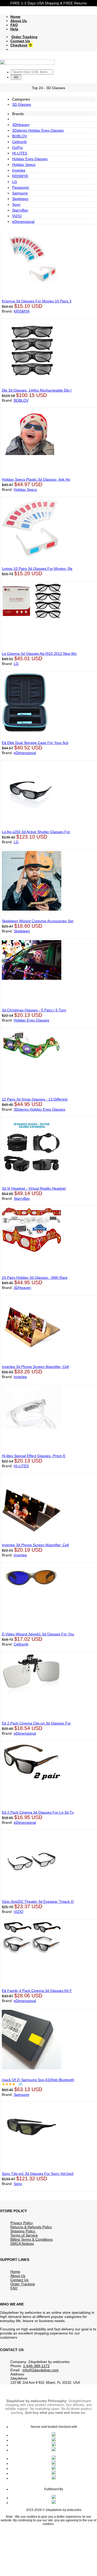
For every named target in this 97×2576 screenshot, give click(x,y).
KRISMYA (20, 176)
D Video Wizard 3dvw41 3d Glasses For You (38, 1634)
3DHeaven (21, 125)
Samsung (20, 193)
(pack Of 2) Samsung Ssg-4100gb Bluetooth (38, 2080)
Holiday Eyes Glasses (30, 159)
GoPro (17, 147)
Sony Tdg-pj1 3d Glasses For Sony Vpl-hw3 (38, 2174)
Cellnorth (20, 142)
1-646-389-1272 (36, 2366)
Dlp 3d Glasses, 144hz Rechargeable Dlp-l (37, 390)
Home (15, 17)
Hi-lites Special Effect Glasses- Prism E (34, 1456)
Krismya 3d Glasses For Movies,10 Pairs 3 (37, 301)
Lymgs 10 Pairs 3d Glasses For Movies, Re (37, 569)
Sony (16, 204)
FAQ (14, 25)
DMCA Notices (22, 2244)
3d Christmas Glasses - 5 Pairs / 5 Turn (34, 1010)
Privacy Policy (22, 2223)
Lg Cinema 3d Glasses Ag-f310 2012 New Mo (39, 654)
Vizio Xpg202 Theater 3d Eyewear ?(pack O (38, 1901)
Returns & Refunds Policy (31, 2227)
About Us (19, 21)
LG (15, 182)
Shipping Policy (23, 2231)
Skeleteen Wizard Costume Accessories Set (38, 921)
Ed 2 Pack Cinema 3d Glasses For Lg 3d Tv (38, 1812)
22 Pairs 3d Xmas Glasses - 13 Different (35, 1099)
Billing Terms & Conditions (32, 2239)
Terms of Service (24, 2235)
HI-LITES (20, 153)
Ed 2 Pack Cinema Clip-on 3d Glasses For (36, 1723)
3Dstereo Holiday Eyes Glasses (38, 130)
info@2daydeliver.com (41, 2370)
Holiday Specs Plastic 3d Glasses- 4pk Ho (36, 479)
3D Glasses (22, 104)
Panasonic (21, 187)
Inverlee (19, 170)
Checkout (19, 45)
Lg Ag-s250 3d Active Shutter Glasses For (36, 832)
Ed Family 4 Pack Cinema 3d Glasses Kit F (37, 1991)
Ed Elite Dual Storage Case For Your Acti (35, 743)
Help (14, 29)
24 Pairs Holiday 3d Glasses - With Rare (35, 1278)
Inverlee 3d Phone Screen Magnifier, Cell (35, 1367)
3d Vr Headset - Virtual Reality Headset (34, 1188)
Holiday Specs (24, 165)
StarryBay (20, 210)
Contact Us (20, 41)
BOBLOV (20, 136)
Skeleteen (20, 199)
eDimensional (23, 222)
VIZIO (17, 216)
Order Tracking (24, 37)
